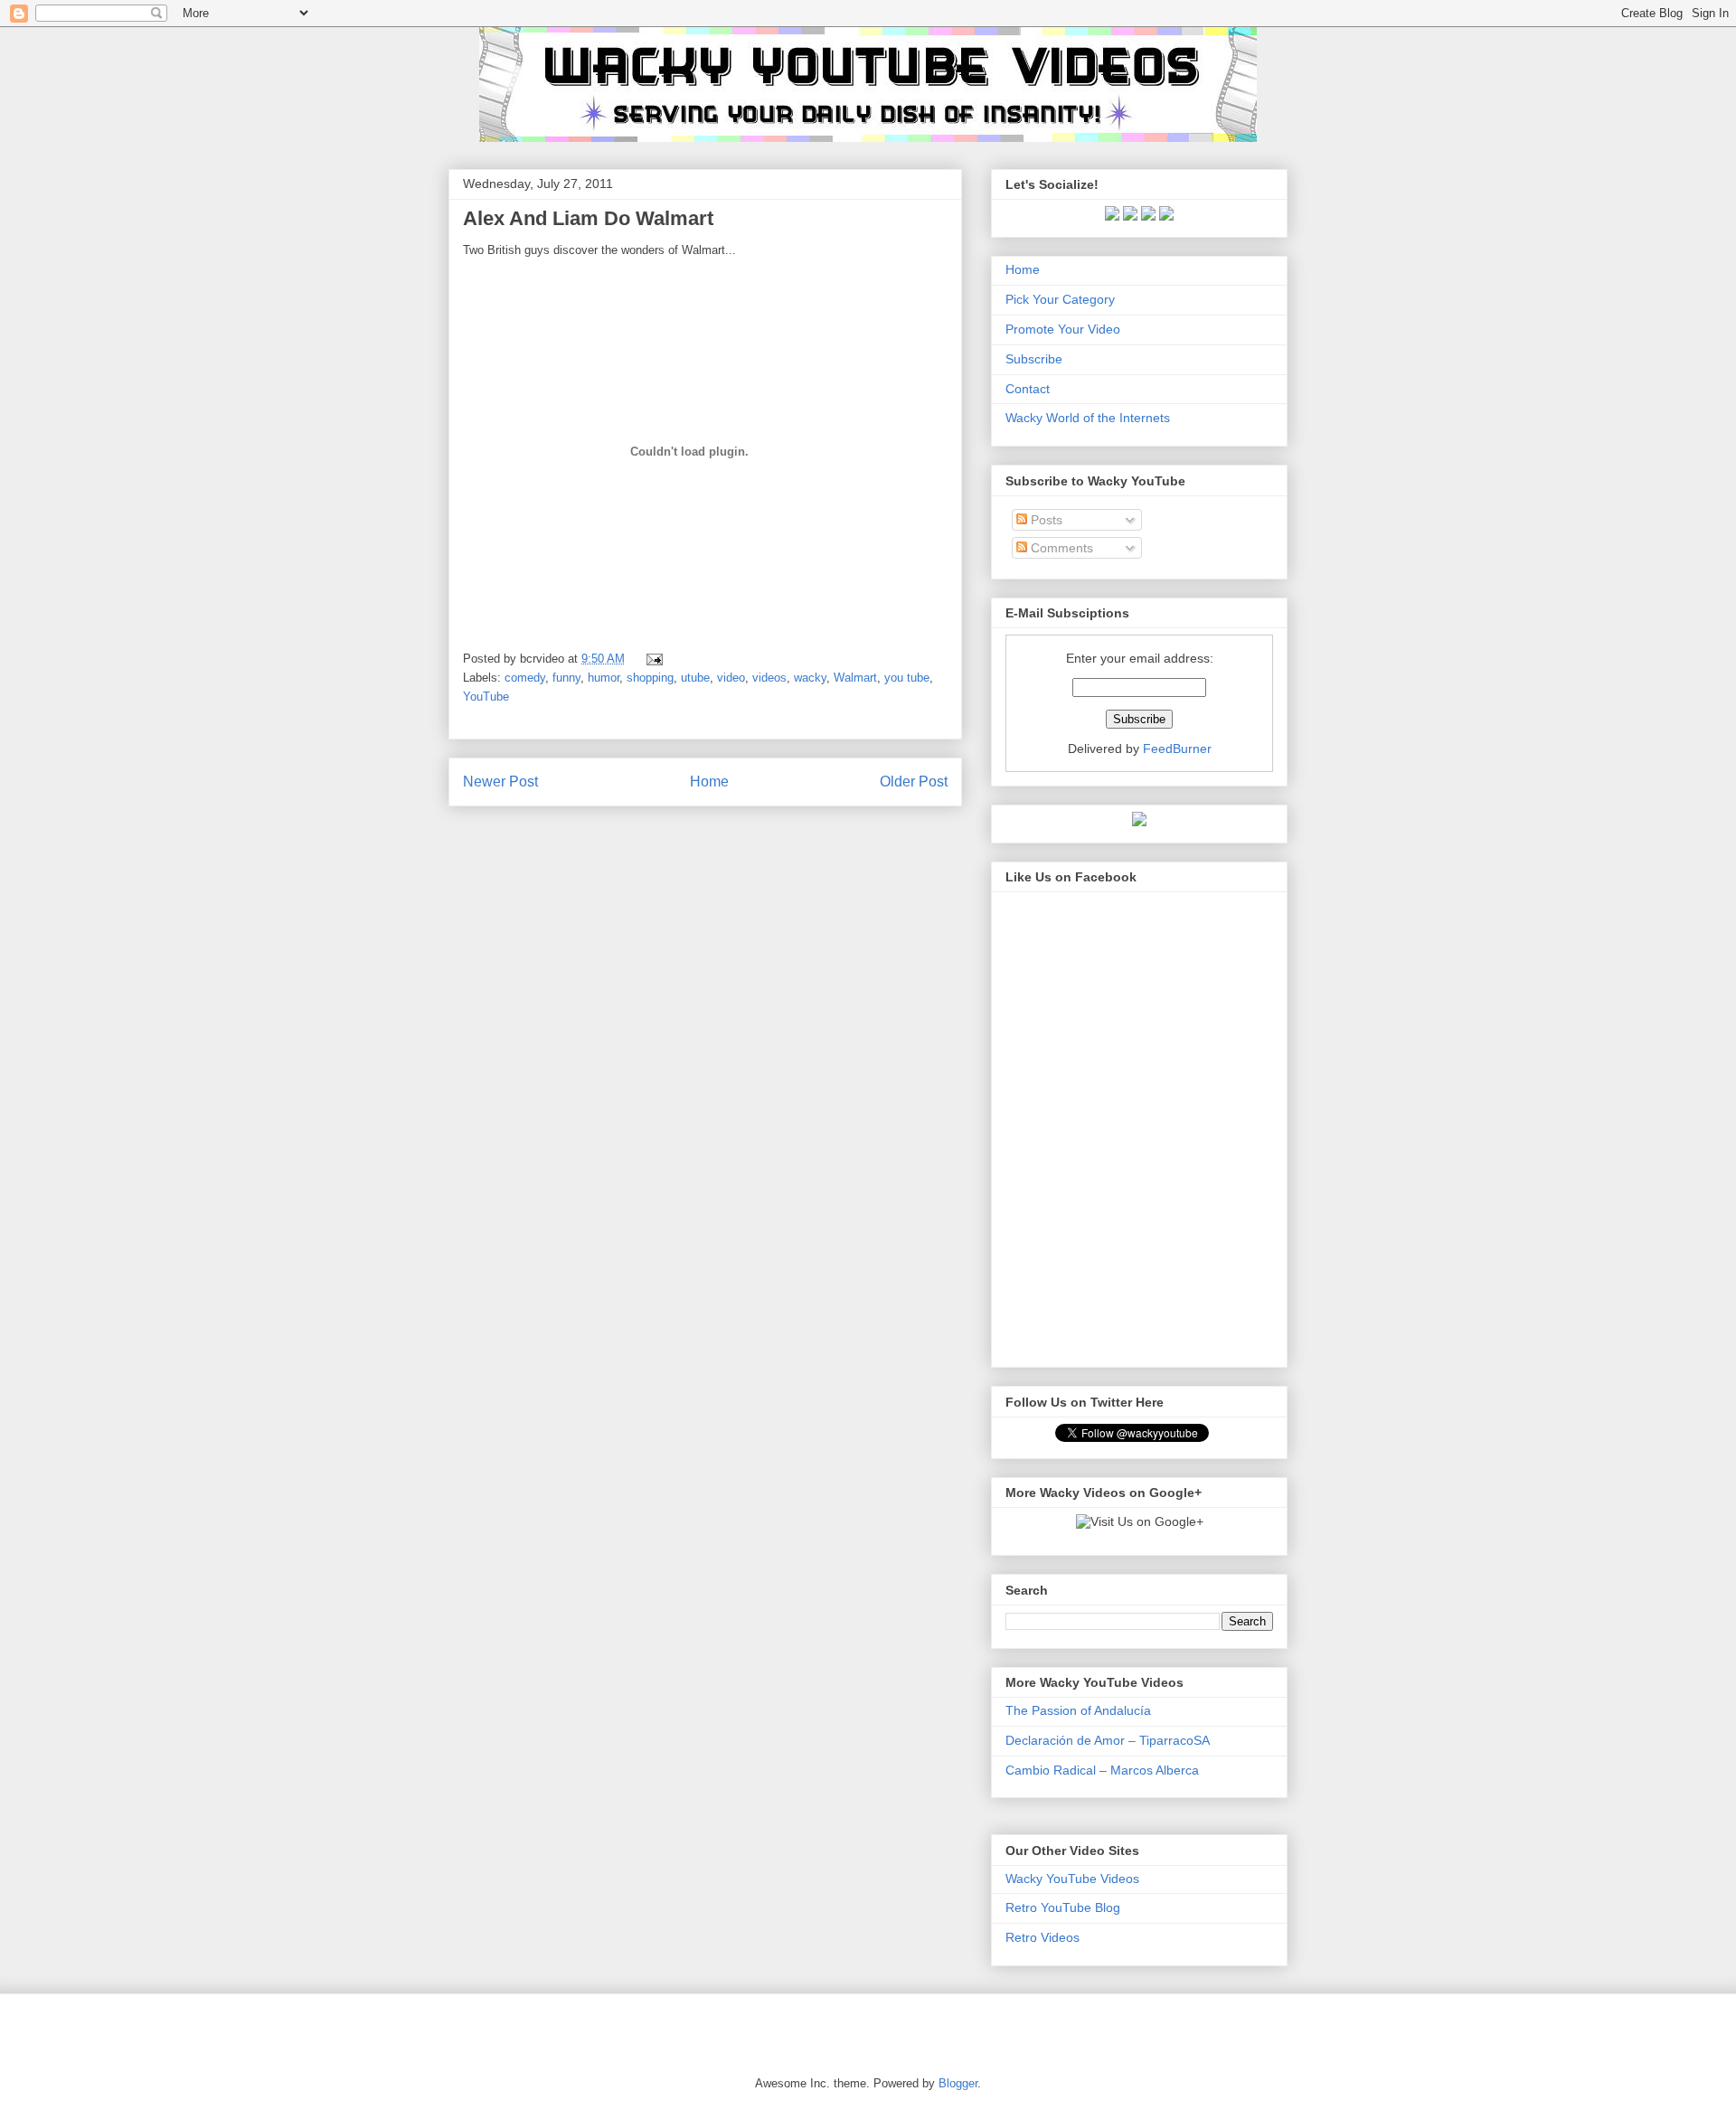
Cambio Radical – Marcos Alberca (1102, 1770)
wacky (810, 678)
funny (566, 678)
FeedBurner (1177, 749)
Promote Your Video (1063, 329)
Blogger (958, 2083)
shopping (650, 678)
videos (769, 678)
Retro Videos (1043, 1937)
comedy (525, 678)
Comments (1060, 548)
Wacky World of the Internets (1088, 418)
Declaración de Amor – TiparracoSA (1108, 1740)
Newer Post (500, 782)
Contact (1028, 389)
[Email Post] (651, 659)
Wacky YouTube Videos (1072, 1879)
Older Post (914, 782)
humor (604, 678)
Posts (1045, 520)
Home (709, 782)
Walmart (855, 678)
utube (695, 678)
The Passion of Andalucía (1078, 1710)
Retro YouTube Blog (1063, 1907)
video (731, 678)
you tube (907, 678)
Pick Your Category (1060, 299)
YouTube (486, 697)
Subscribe (1034, 359)
